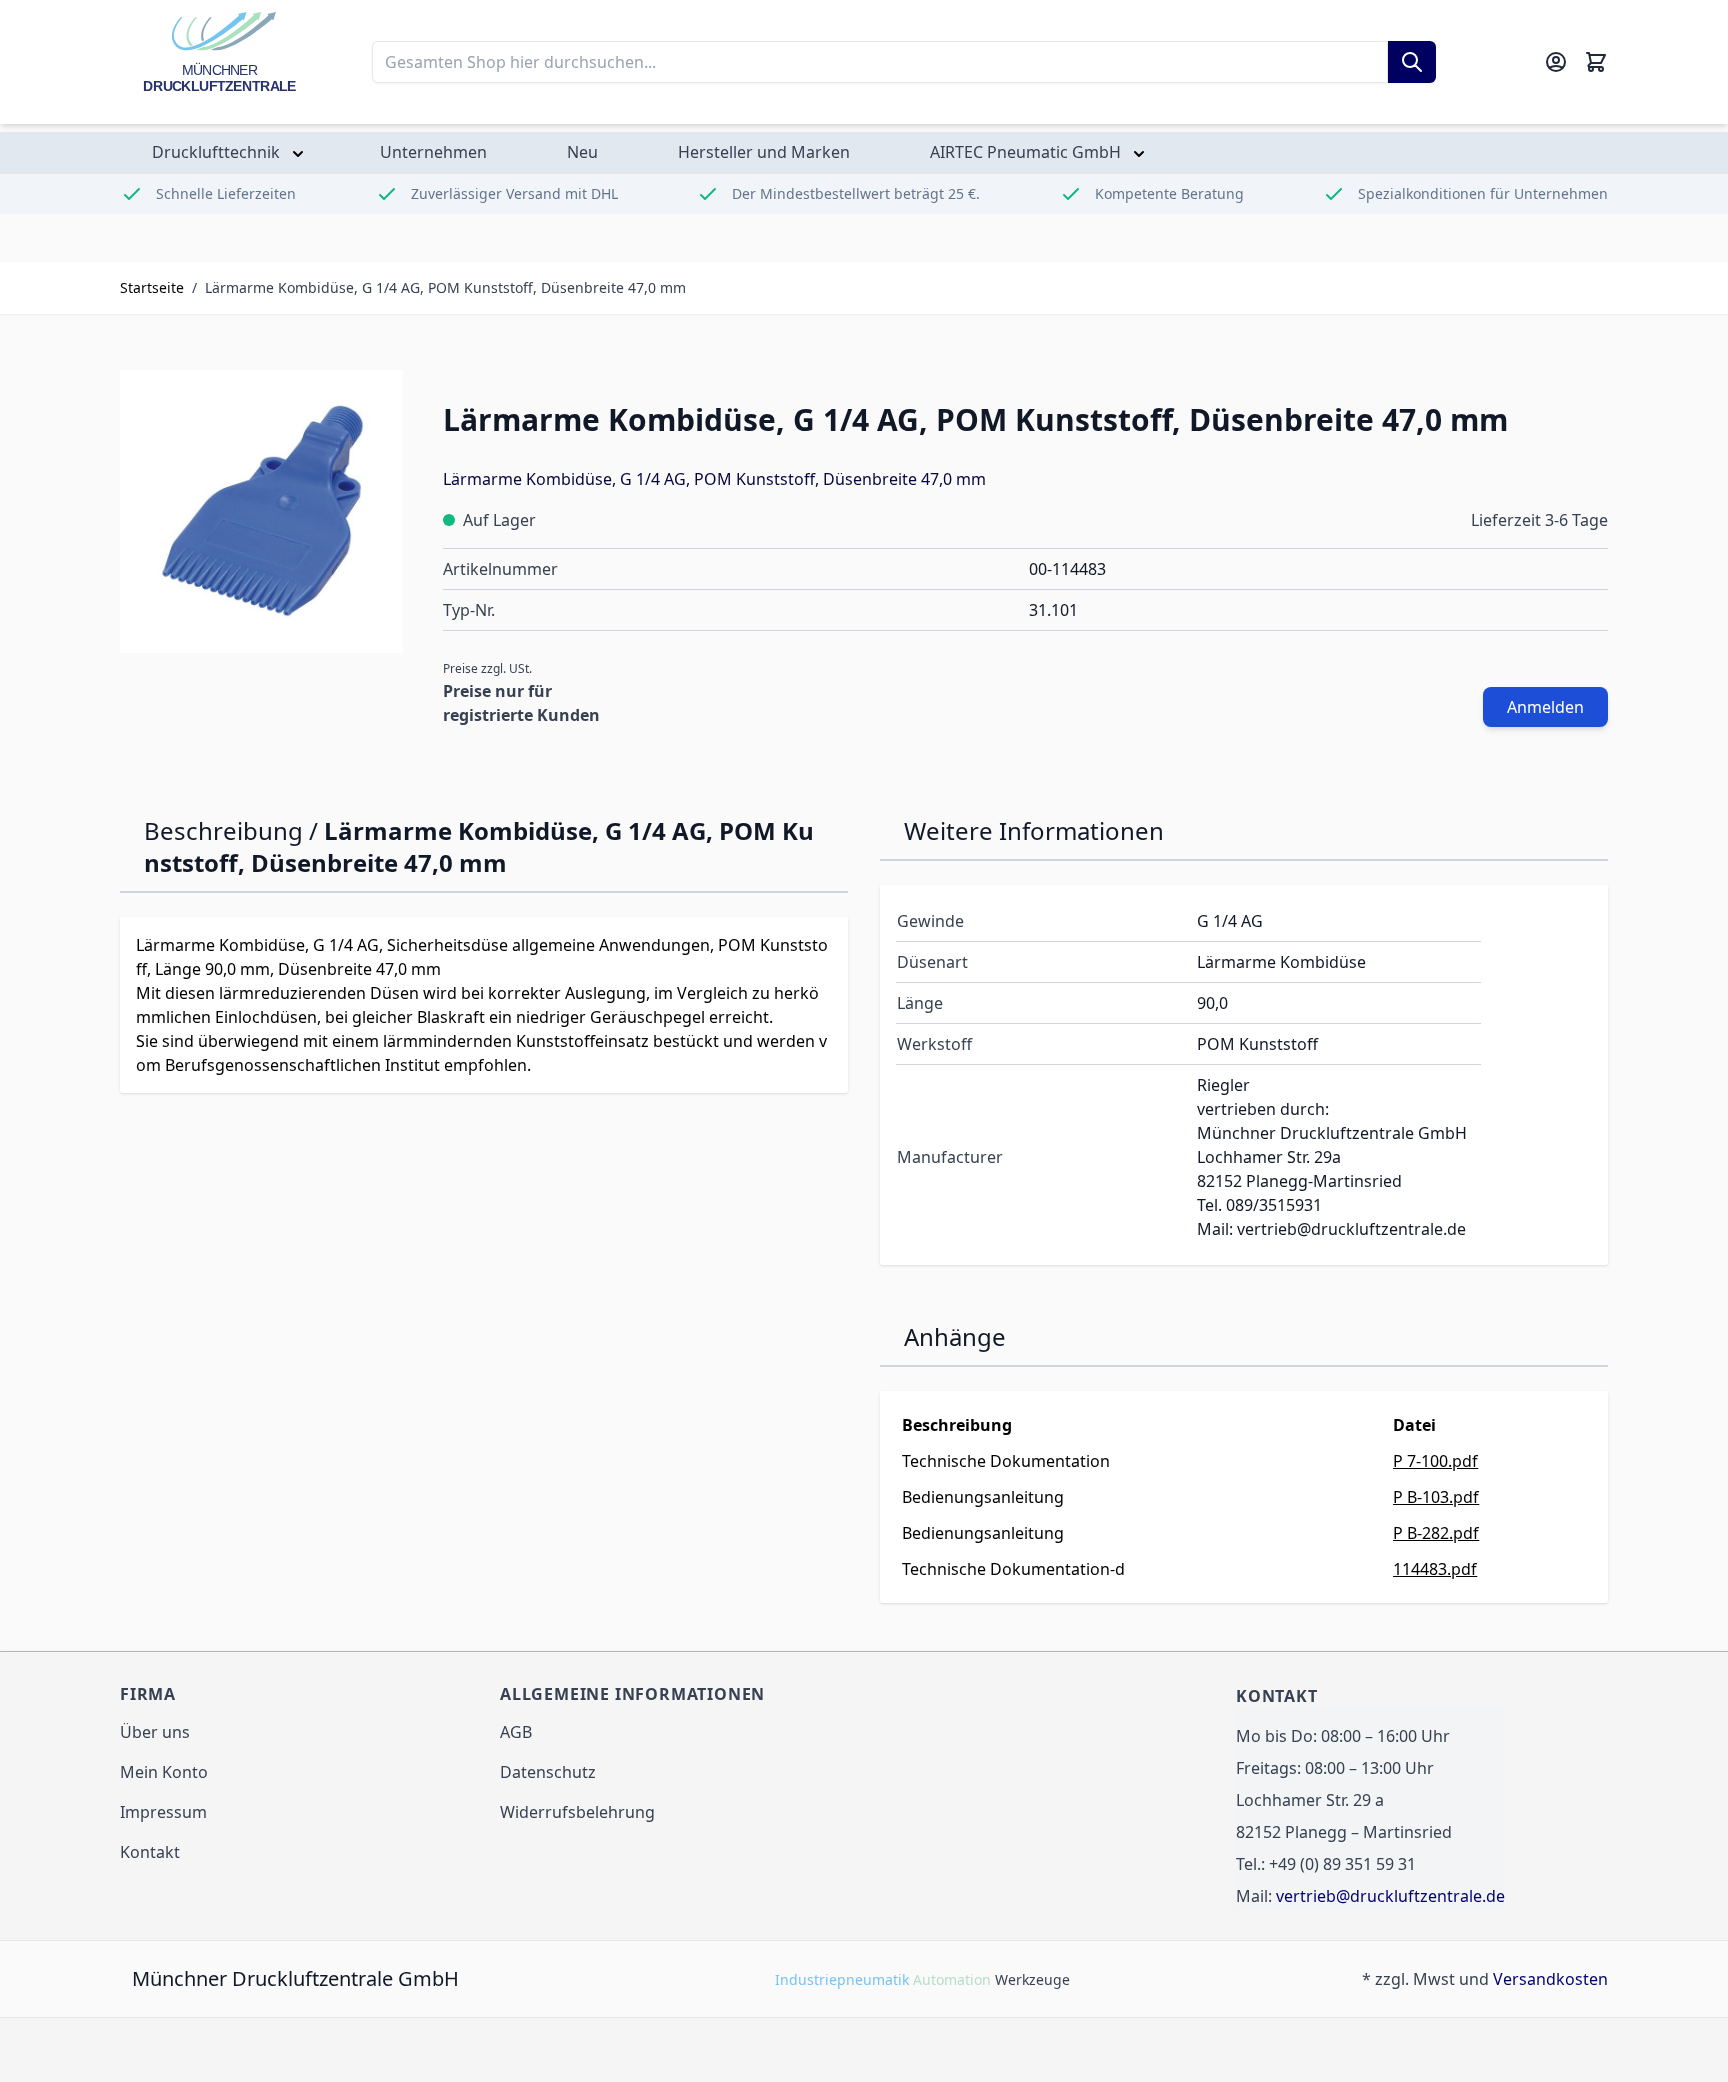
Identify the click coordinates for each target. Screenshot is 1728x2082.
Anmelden (1545, 707)
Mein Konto (164, 1772)
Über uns (155, 1732)
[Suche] (1412, 62)
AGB (516, 1732)
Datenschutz (548, 1772)
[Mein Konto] (1556, 62)
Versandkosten (1550, 1979)
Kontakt (150, 1852)
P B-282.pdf (1436, 1533)
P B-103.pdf (1436, 1497)
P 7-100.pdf (1435, 1461)
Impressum (163, 1812)
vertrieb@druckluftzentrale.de (1390, 1896)
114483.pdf (1435, 1569)
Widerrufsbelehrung (577, 1812)
